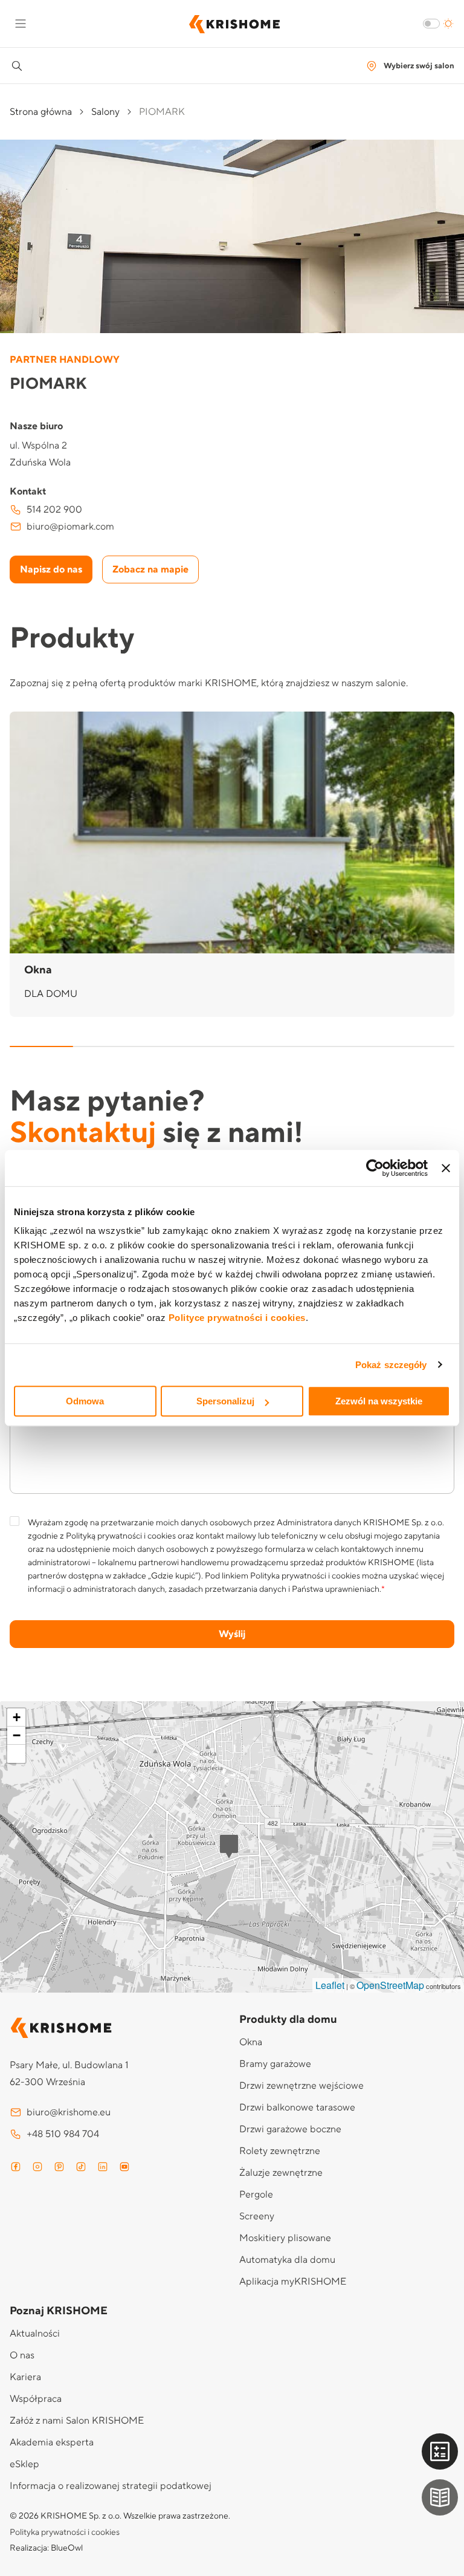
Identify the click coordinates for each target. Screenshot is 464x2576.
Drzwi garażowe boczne (290, 2129)
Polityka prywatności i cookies (305, 1576)
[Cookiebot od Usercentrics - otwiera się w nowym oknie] (375, 1168)
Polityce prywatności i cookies (237, 1318)
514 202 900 (54, 510)
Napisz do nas (51, 569)
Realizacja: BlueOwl (46, 2548)
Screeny (257, 2216)
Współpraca (36, 2399)
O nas (22, 2355)
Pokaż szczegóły (391, 1365)
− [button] (17, 1735)
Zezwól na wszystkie (379, 1401)
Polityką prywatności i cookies (121, 1536)
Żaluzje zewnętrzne (281, 2173)
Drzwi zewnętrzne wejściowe (301, 2086)
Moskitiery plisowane (285, 2238)
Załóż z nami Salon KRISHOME (77, 2421)
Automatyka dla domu (287, 2260)
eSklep (24, 2464)
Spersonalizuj (225, 1401)
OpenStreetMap (390, 1985)
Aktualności (35, 2334)
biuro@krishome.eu (69, 2112)
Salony (105, 112)
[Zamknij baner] (446, 1168)
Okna (251, 2042)
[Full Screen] (16, 1754)
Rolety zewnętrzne (280, 2151)
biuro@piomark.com (70, 527)
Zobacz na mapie (150, 569)
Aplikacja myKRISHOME (293, 2282)
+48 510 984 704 (63, 2134)
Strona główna (41, 112)
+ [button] (17, 1717)
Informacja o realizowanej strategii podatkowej (111, 2486)
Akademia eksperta (52, 2442)
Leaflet (330, 1985)
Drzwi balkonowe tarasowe (297, 2107)
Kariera (25, 2377)
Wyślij (232, 1634)
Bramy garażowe (275, 2064)
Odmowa (85, 1401)
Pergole (256, 2195)
